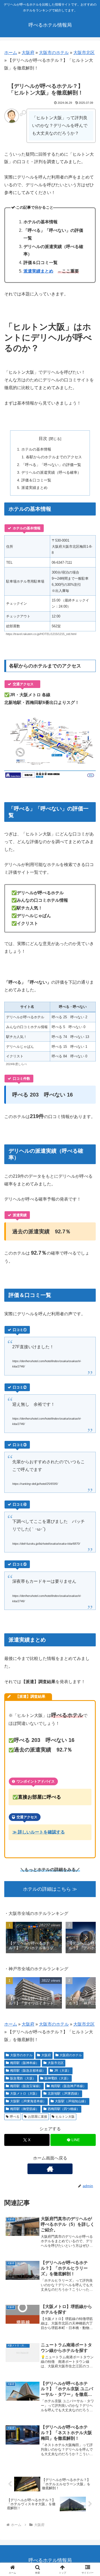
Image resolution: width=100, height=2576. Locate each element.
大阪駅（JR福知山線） (71, 2101)
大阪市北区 (84, 53)
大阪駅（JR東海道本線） (28, 2101)
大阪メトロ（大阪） (25, 2093)
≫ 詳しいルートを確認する (39, 1832)
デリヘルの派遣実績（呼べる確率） (51, 472)
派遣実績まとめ (38, 271)
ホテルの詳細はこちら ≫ (50, 1889)
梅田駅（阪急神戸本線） (69, 2086)
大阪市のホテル (54, 53)
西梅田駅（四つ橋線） (64, 2109)
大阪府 (28, 53)
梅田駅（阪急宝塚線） (26, 2086)
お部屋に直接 (38, 2117)
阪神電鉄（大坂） (57, 2078)
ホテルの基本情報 (36, 449)
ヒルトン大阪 (65, 2117)
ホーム (11, 53)
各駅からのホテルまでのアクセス (54, 457)
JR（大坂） (63, 2071)
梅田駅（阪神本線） (25, 2063)
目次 (43, 438)
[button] (86, 1938)
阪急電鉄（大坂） (23, 2078)
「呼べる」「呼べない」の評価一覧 (51, 465)
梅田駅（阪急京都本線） (28, 2071)
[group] (34, 1939)
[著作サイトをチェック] (50, 2169)
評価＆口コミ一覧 (36, 480)
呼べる (15, 2117)
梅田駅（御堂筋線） (25, 2109)
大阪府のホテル (71, 2055)
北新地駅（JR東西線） (64, 2093)
